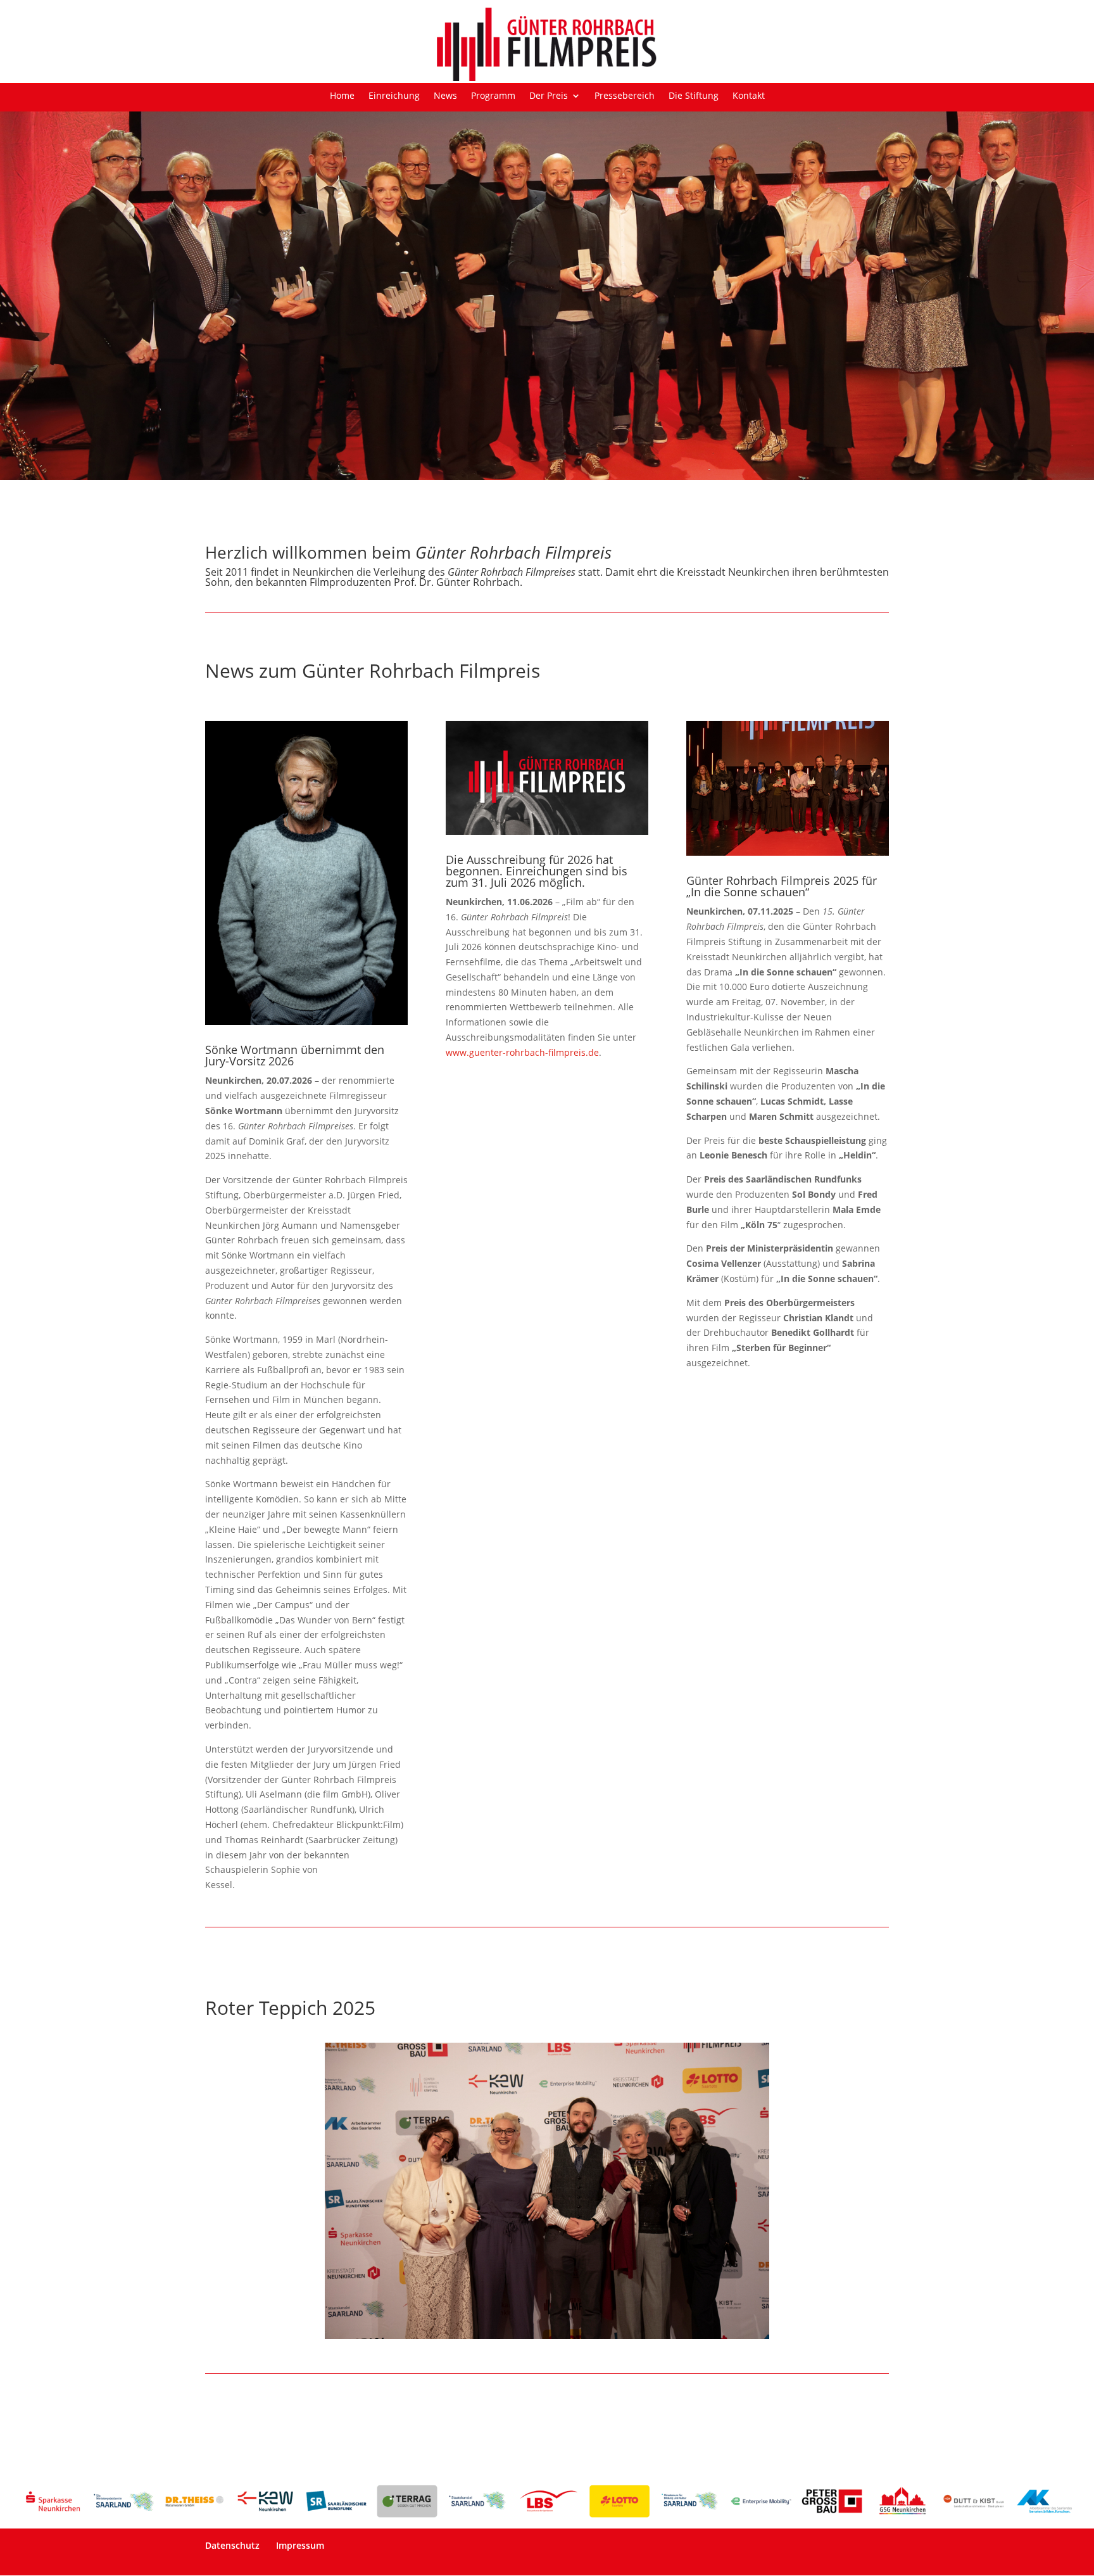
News (445, 96)
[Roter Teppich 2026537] (547, 2336)
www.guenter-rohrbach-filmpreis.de (522, 1052)
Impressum (300, 2545)
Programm (493, 96)
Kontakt (749, 96)
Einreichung (394, 96)
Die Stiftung (694, 96)
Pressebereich (625, 96)
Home (342, 96)
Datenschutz (232, 2545)
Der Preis (549, 96)
